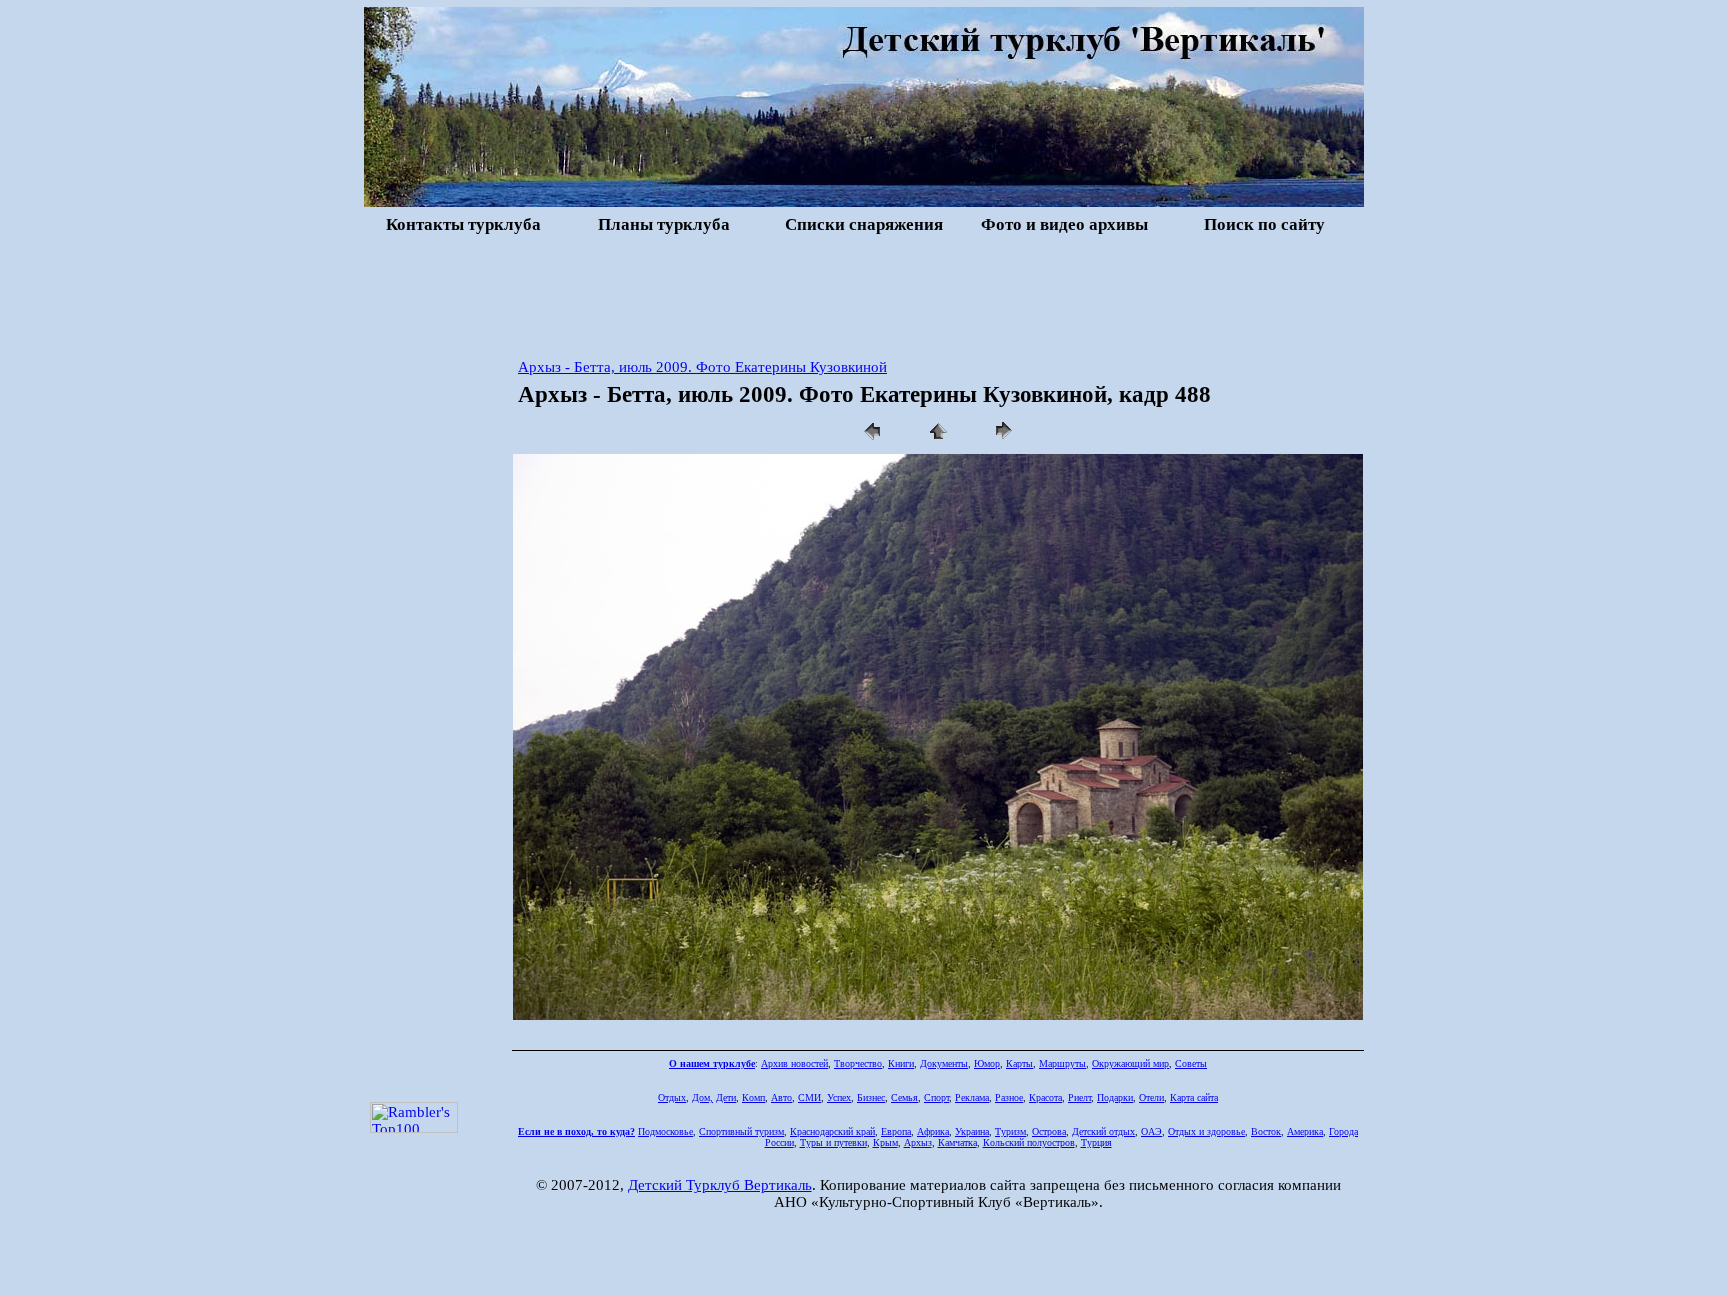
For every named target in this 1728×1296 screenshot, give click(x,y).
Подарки (1115, 1097)
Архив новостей (794, 1063)
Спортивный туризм (741, 1131)
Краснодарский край (832, 1131)
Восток (1266, 1131)
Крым (885, 1142)
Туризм (1010, 1131)
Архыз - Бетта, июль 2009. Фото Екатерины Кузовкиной (702, 367)
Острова (1049, 1131)
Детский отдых (1103, 1131)
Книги (901, 1063)
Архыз (918, 1142)
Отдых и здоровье (1206, 1131)
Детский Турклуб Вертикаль (720, 1185)
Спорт (936, 1097)
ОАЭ (1151, 1131)
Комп (753, 1097)
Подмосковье (665, 1131)
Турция (1096, 1142)
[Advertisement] (864, 294)
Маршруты (1062, 1063)
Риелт (1079, 1097)
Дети (726, 1097)
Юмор (987, 1063)
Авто (781, 1097)
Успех (839, 1097)
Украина (972, 1131)
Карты (1019, 1063)
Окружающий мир (1130, 1063)
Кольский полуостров (1029, 1142)
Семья (904, 1097)
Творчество (858, 1063)
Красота (1045, 1097)
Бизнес (871, 1097)
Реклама (972, 1097)
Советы (1191, 1063)
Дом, (702, 1097)
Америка (1305, 1131)
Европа (896, 1131)
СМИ (809, 1097)
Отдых (672, 1097)
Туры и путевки (833, 1142)
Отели (1151, 1097)
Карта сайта (1194, 1097)
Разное (1009, 1097)
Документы (944, 1063)
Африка (933, 1131)
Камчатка (957, 1142)
